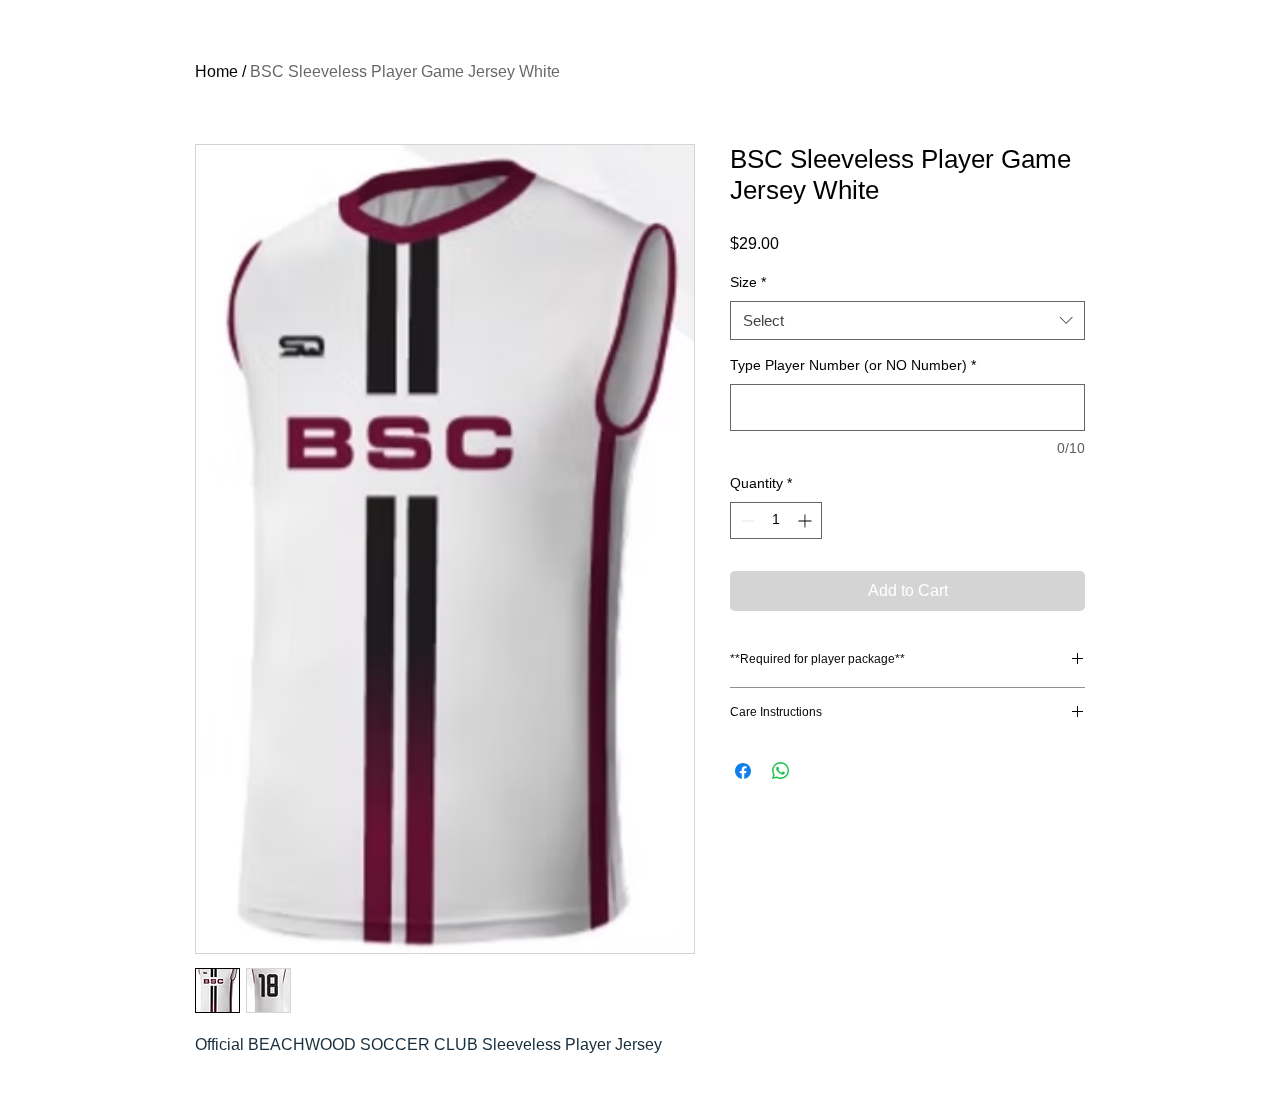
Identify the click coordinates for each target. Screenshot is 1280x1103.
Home (216, 71)
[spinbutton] (776, 520)
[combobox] (907, 320)
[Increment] (806, 520)
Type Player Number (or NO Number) (853, 365)
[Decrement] (745, 520)
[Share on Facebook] (743, 771)
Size (748, 282)
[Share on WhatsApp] (781, 771)
